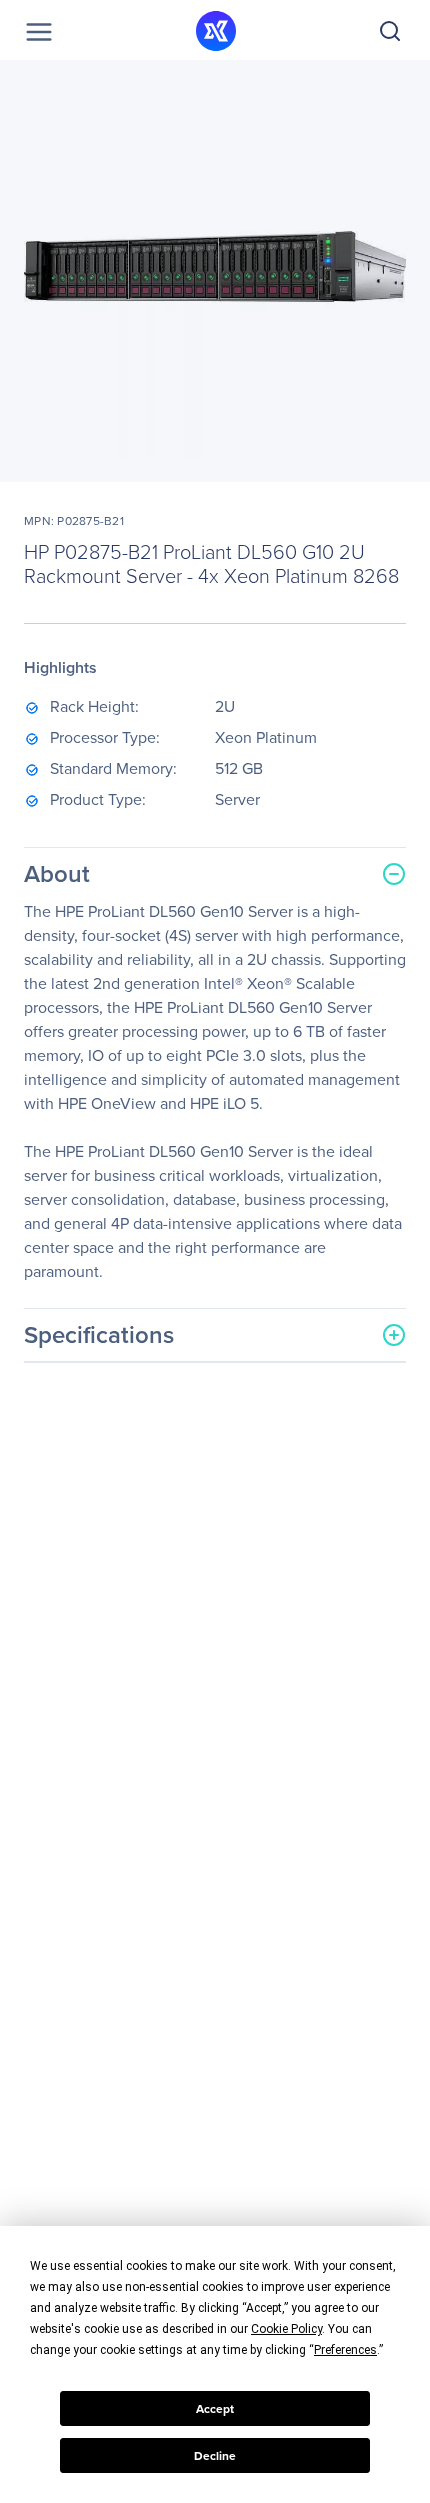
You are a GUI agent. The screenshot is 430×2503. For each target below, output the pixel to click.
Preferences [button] (345, 2350)
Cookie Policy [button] (286, 2329)
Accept (215, 2409)
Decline (215, 2456)
